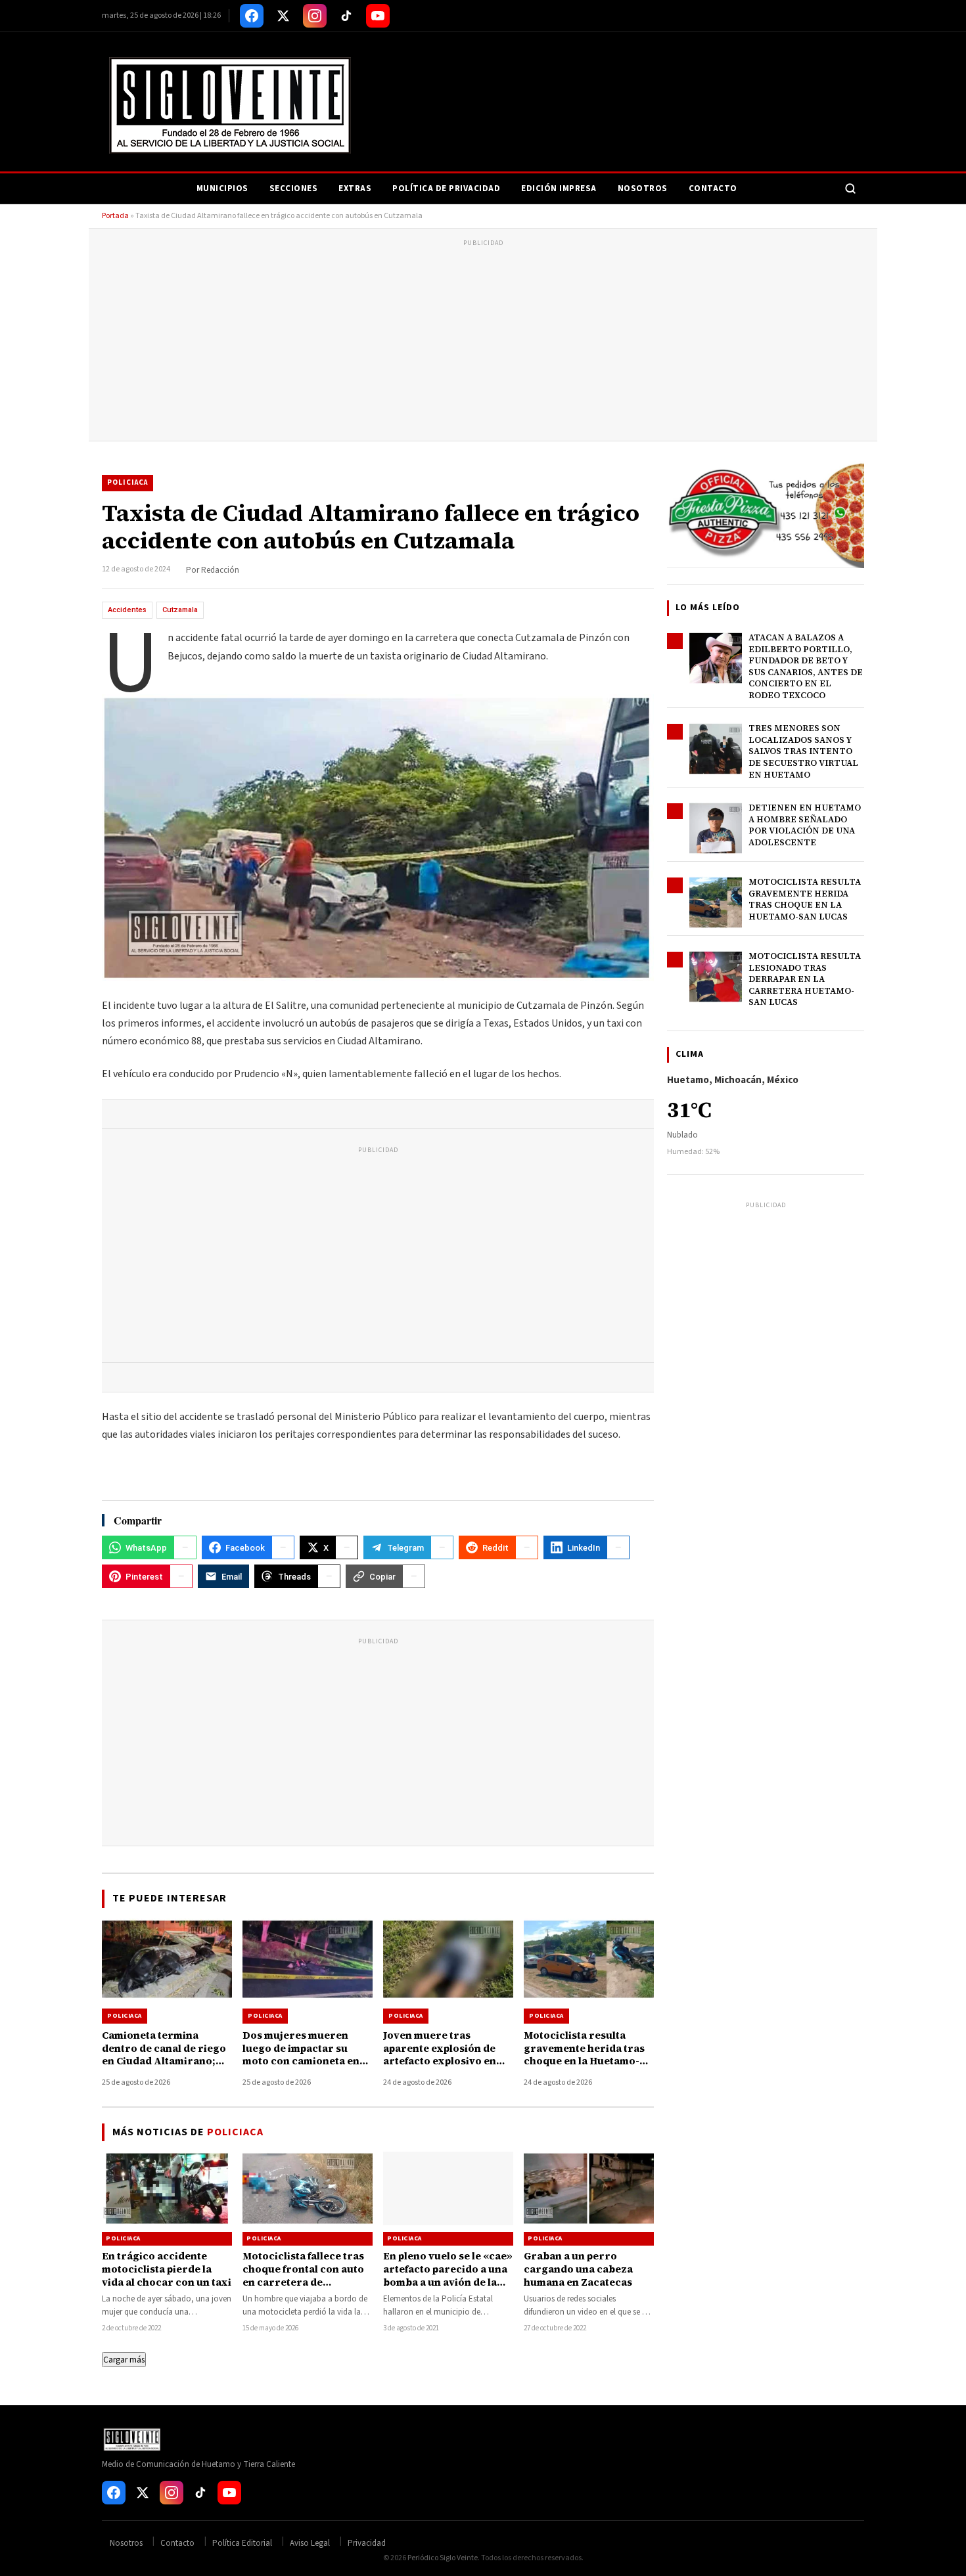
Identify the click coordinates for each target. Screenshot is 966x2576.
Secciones (294, 189)
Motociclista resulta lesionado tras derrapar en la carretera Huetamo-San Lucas (805, 979)
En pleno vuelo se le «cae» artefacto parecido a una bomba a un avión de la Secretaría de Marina (448, 2276)
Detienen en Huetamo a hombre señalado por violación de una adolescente (805, 825)
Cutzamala (180, 610)
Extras (355, 189)
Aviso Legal (310, 2543)
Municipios (222, 189)
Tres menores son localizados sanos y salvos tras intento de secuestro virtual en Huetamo (803, 751)
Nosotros (643, 189)
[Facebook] (252, 16)
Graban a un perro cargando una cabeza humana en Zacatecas (578, 2269)
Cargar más (124, 2360)
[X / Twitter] (283, 16)
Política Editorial (242, 2543)
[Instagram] (315, 16)
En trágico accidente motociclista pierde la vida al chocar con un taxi (167, 2269)
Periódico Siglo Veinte (443, 2558)
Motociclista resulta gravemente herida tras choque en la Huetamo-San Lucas (805, 899)
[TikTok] (346, 16)
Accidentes (127, 610)
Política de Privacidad (446, 189)
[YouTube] (378, 16)
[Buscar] (850, 189)
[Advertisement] (483, 342)
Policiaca (127, 482)
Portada (115, 216)
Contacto (713, 189)
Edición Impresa (559, 189)
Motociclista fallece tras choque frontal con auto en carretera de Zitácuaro (303, 2276)
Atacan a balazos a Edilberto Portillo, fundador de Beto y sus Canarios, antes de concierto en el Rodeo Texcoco (806, 666)
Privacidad (367, 2543)
